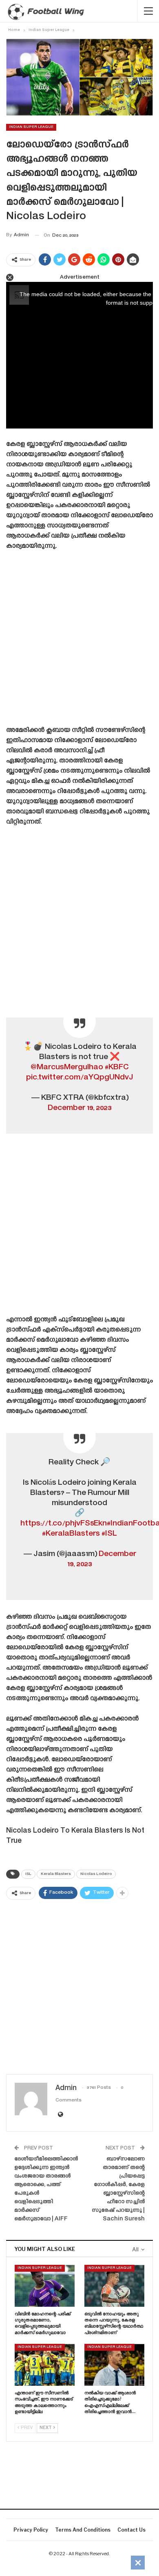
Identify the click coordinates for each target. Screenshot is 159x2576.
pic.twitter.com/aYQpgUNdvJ (80, 1078)
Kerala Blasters (56, 1874)
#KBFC (117, 1067)
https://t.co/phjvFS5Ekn (64, 1524)
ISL (28, 1874)
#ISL (109, 1534)
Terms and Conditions (83, 2530)
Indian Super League (31, 127)
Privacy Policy (31, 2530)
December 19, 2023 (79, 1108)
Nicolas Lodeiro (96, 1874)
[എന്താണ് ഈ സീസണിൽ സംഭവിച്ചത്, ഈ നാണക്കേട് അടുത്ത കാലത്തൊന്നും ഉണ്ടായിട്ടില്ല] (45, 2365)
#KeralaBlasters (71, 1534)
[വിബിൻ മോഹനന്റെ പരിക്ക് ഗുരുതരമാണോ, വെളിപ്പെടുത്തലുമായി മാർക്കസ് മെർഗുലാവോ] (45, 2286)
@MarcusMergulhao (67, 1067)
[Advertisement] (79, 641)
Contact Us (131, 2530)
